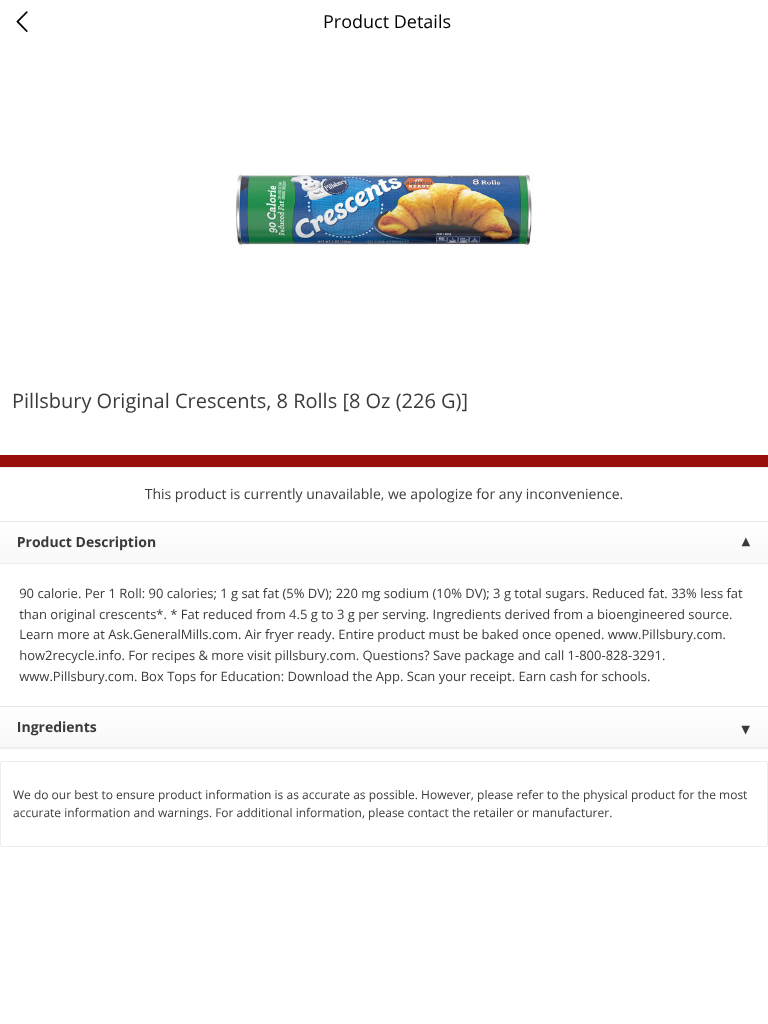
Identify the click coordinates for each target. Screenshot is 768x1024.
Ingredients (57, 727)
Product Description (86, 542)
